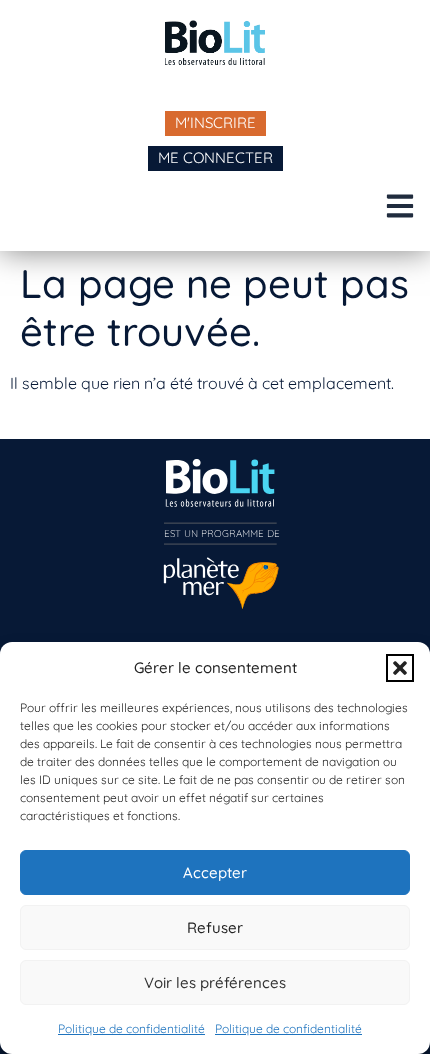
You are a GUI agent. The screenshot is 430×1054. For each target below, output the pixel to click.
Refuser (215, 927)
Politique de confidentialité (131, 1028)
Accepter (215, 872)
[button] (400, 668)
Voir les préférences (215, 982)
